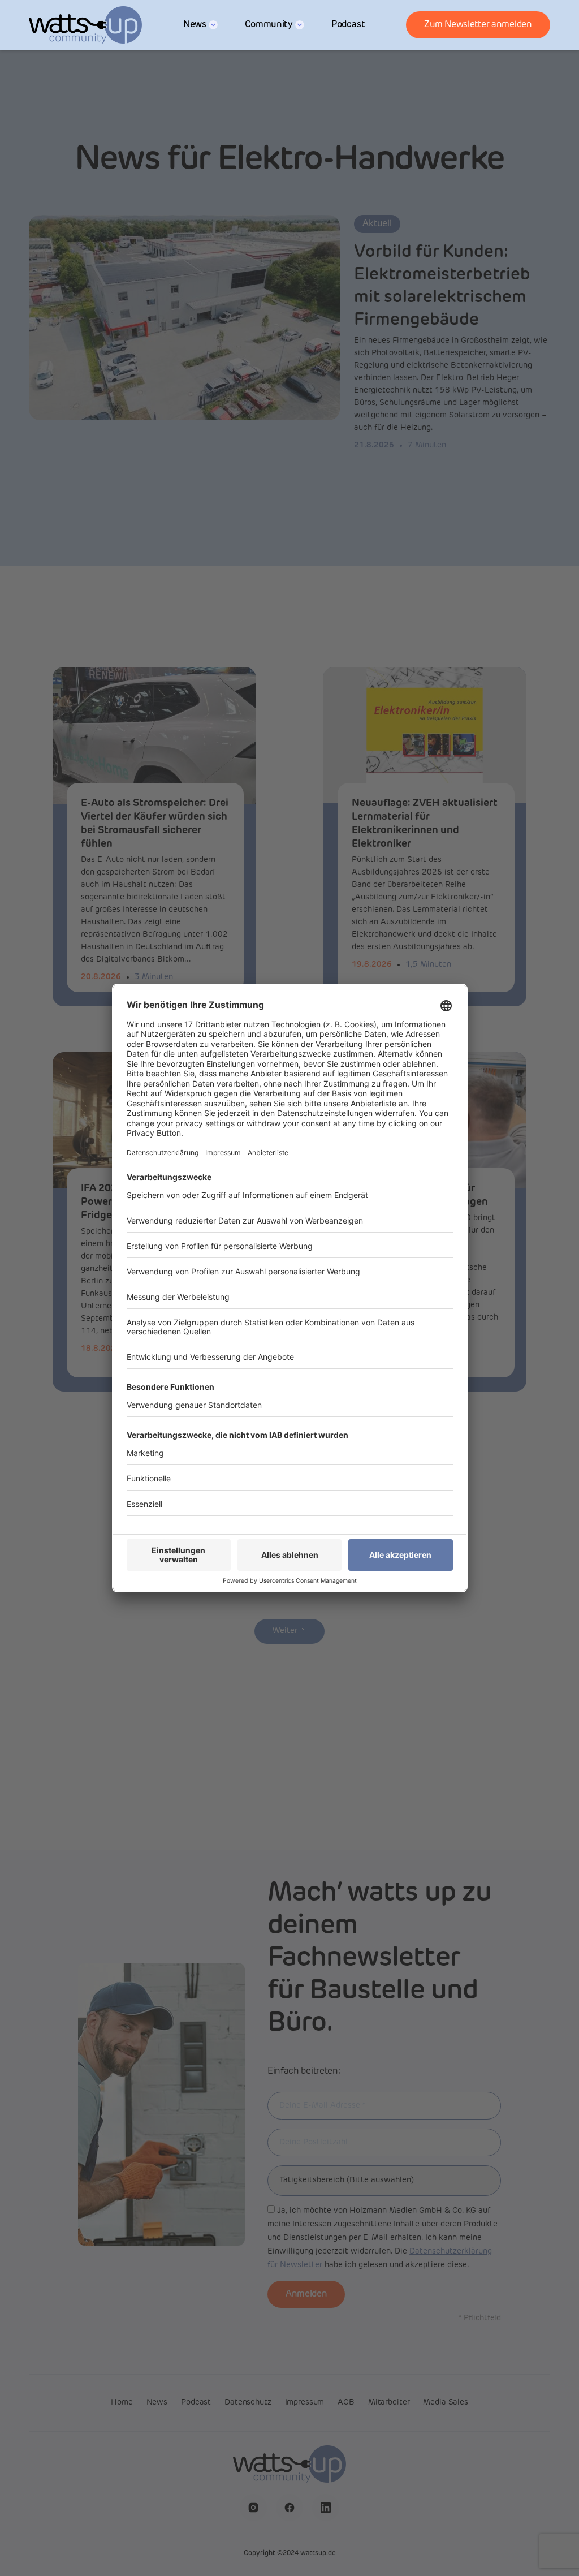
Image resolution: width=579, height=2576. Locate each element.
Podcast (348, 25)
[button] (200, 25)
